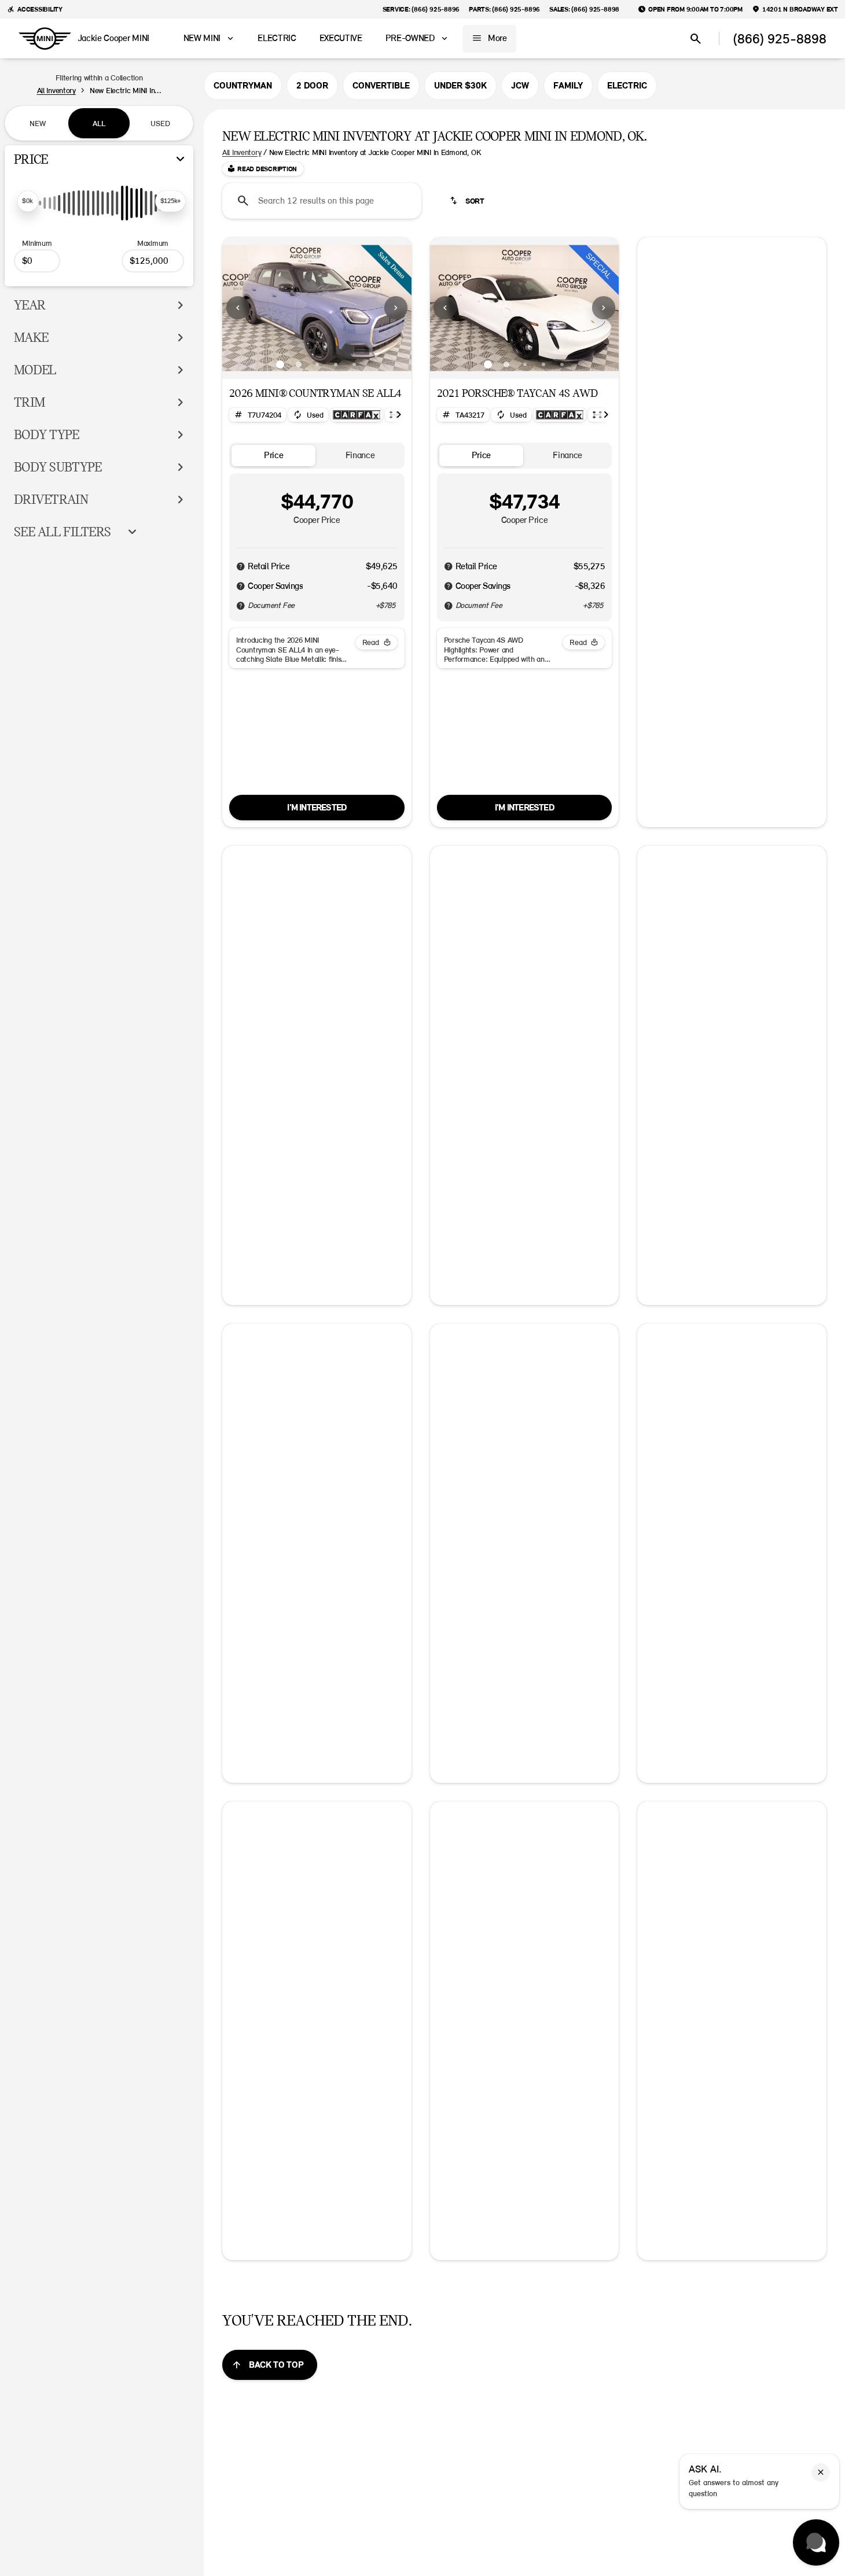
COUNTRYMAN (243, 86)
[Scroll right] (399, 415)
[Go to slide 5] (354, 364)
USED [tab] (160, 123)
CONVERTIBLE (381, 86)
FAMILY (568, 86)
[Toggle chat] (816, 2542)
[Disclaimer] (241, 566)
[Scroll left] (650, 428)
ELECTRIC (627, 86)
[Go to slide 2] (299, 364)
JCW (520, 86)
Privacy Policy (732, 898)
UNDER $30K (460, 86)
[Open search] (696, 39)
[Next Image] (396, 308)
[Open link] (357, 415)
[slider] (28, 201)
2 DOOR (312, 86)
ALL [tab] (99, 123)
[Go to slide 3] (317, 364)
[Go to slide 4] (336, 364)
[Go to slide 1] (280, 364)
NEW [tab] (38, 123)
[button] (236, 308)
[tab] (273, 456)
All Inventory (242, 152)
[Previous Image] (238, 308)
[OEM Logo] (45, 39)
